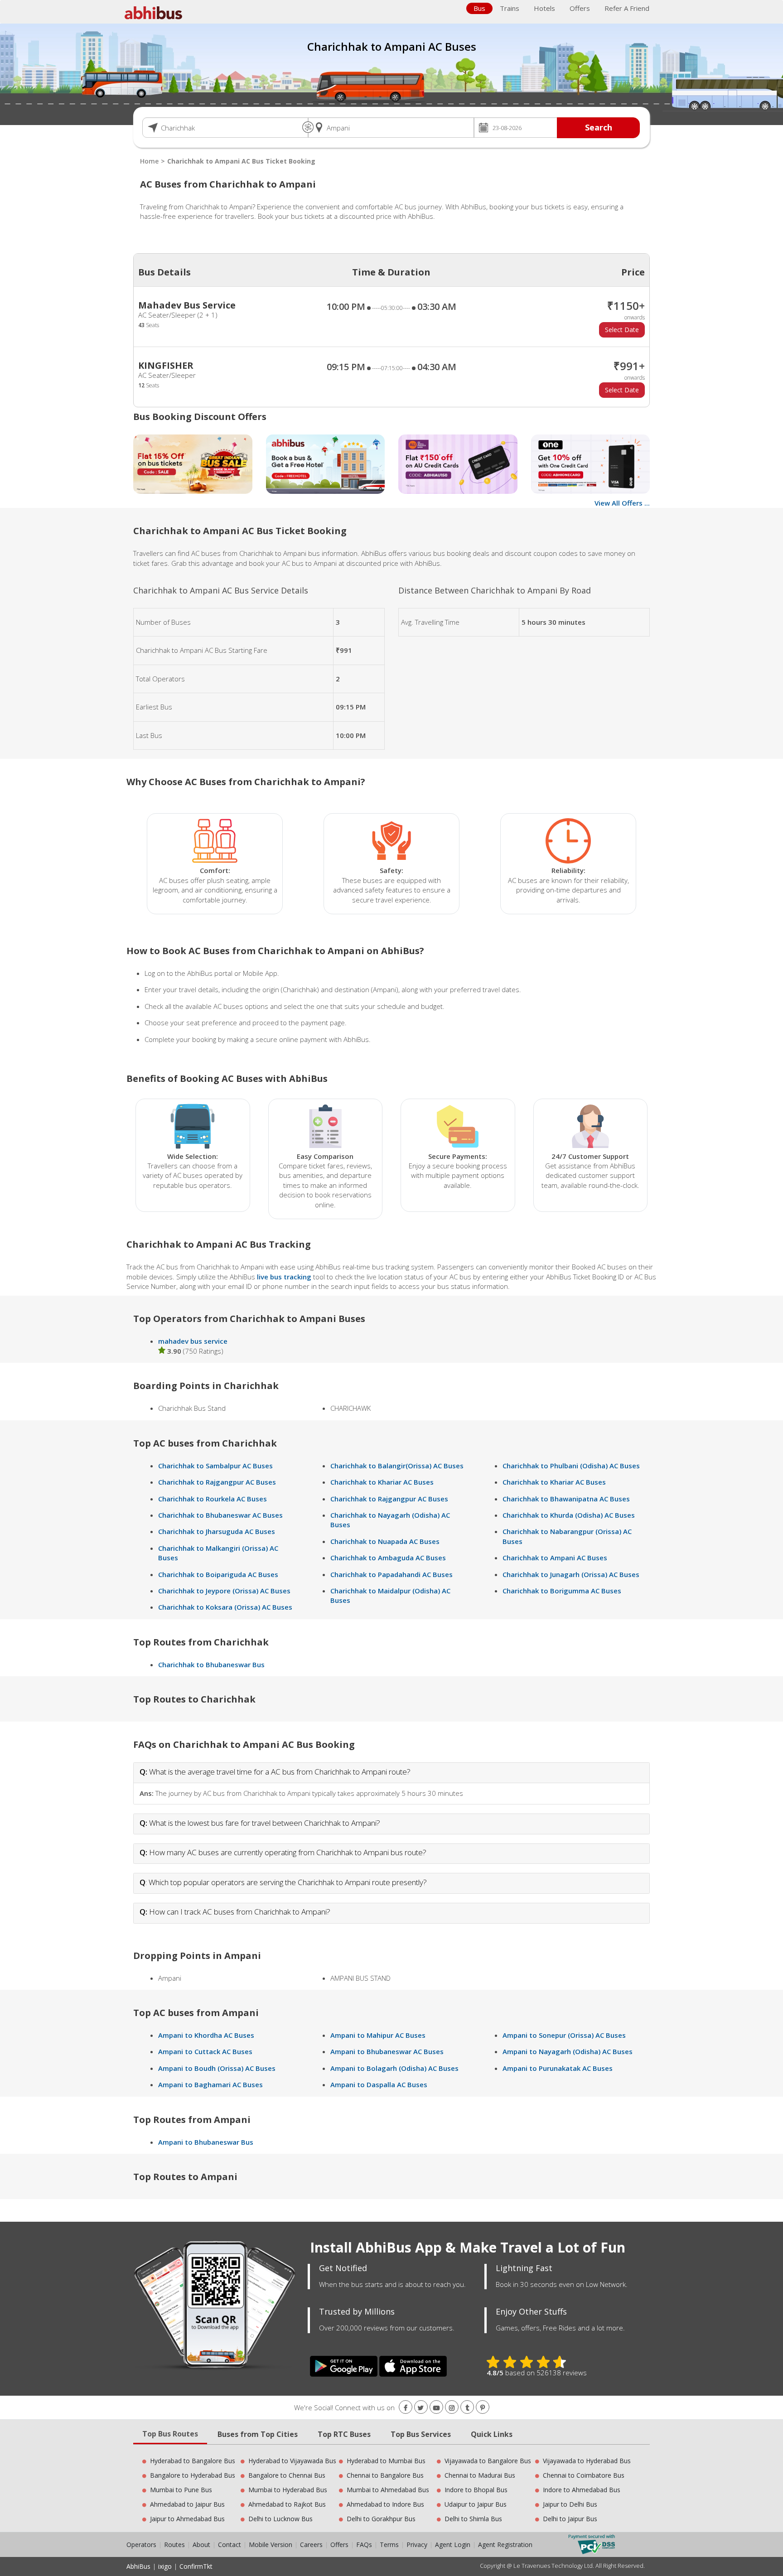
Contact (230, 2545)
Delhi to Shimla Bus (473, 2519)
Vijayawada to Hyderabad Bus (587, 2461)
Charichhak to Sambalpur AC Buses (215, 1466)
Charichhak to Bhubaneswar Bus (211, 1664)
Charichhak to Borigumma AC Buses (562, 1591)
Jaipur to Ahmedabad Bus (187, 2519)
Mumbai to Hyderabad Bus (288, 2490)
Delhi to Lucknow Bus (280, 2519)
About (201, 2545)
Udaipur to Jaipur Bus (476, 2504)
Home (149, 161)
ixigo (165, 2566)
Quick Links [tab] (492, 2434)
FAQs (364, 2545)
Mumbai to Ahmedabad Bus (388, 2490)
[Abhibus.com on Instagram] (452, 2408)
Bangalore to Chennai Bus (287, 2475)
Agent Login (453, 2545)
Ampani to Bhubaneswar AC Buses (387, 2051)
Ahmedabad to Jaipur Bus (187, 2504)
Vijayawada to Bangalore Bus (488, 2461)
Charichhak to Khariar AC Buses (382, 1482)
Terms (390, 2545)
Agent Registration (505, 2545)
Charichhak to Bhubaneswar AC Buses (220, 1515)
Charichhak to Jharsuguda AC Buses (217, 1531)
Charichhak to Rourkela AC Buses (213, 1499)
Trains (510, 8)
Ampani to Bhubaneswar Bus (206, 2142)
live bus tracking (284, 1277)
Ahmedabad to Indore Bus (385, 2504)
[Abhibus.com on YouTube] (436, 2408)
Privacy (417, 2545)
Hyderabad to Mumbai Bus (386, 2461)
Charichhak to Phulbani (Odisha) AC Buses (571, 1466)
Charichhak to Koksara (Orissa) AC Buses (225, 1607)
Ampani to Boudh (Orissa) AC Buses (217, 2068)
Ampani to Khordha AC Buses (206, 2035)
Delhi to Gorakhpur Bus (381, 2519)
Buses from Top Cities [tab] (258, 2434)
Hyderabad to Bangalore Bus (193, 2461)
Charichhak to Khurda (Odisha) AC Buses (569, 1515)
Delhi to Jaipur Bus (570, 2519)
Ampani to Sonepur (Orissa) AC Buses (564, 2035)
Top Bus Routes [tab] (170, 2434)
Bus (479, 8)
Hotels (544, 8)
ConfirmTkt (196, 2566)
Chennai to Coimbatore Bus (584, 2475)
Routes (174, 2545)
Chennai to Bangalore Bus (385, 2475)
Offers (580, 8)
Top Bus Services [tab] (421, 2434)
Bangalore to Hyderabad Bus (193, 2475)
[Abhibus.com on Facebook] (406, 2408)
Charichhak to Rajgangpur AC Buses (217, 1482)
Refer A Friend (627, 8)
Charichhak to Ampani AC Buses (555, 1558)
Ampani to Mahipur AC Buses (378, 2035)
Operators (142, 2545)
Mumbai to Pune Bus (181, 2490)
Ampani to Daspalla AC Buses (379, 2084)
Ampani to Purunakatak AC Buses (558, 2068)
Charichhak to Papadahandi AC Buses (391, 1574)
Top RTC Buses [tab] (344, 2434)
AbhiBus (138, 2566)
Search (599, 127)
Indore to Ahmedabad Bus (582, 2490)
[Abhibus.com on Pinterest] (483, 2408)
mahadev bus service (193, 1341)
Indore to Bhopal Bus (476, 2490)
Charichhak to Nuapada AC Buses (385, 1541)
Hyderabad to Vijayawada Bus (292, 2461)
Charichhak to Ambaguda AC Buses (388, 1558)
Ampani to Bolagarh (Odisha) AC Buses (394, 2068)
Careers (311, 2545)
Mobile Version (271, 2545)
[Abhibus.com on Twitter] (421, 2408)
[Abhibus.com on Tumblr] (467, 2408)
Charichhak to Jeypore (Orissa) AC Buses (224, 1591)
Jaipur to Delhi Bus (570, 2504)
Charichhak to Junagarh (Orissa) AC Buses (571, 1574)
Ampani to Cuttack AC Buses (205, 2051)
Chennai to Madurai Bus (480, 2475)
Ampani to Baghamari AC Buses (210, 2084)
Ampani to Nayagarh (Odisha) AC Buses (568, 2051)
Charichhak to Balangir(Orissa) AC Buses (397, 1466)
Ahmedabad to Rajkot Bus (287, 2504)
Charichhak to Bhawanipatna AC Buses (566, 1499)
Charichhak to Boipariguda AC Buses (218, 1574)
